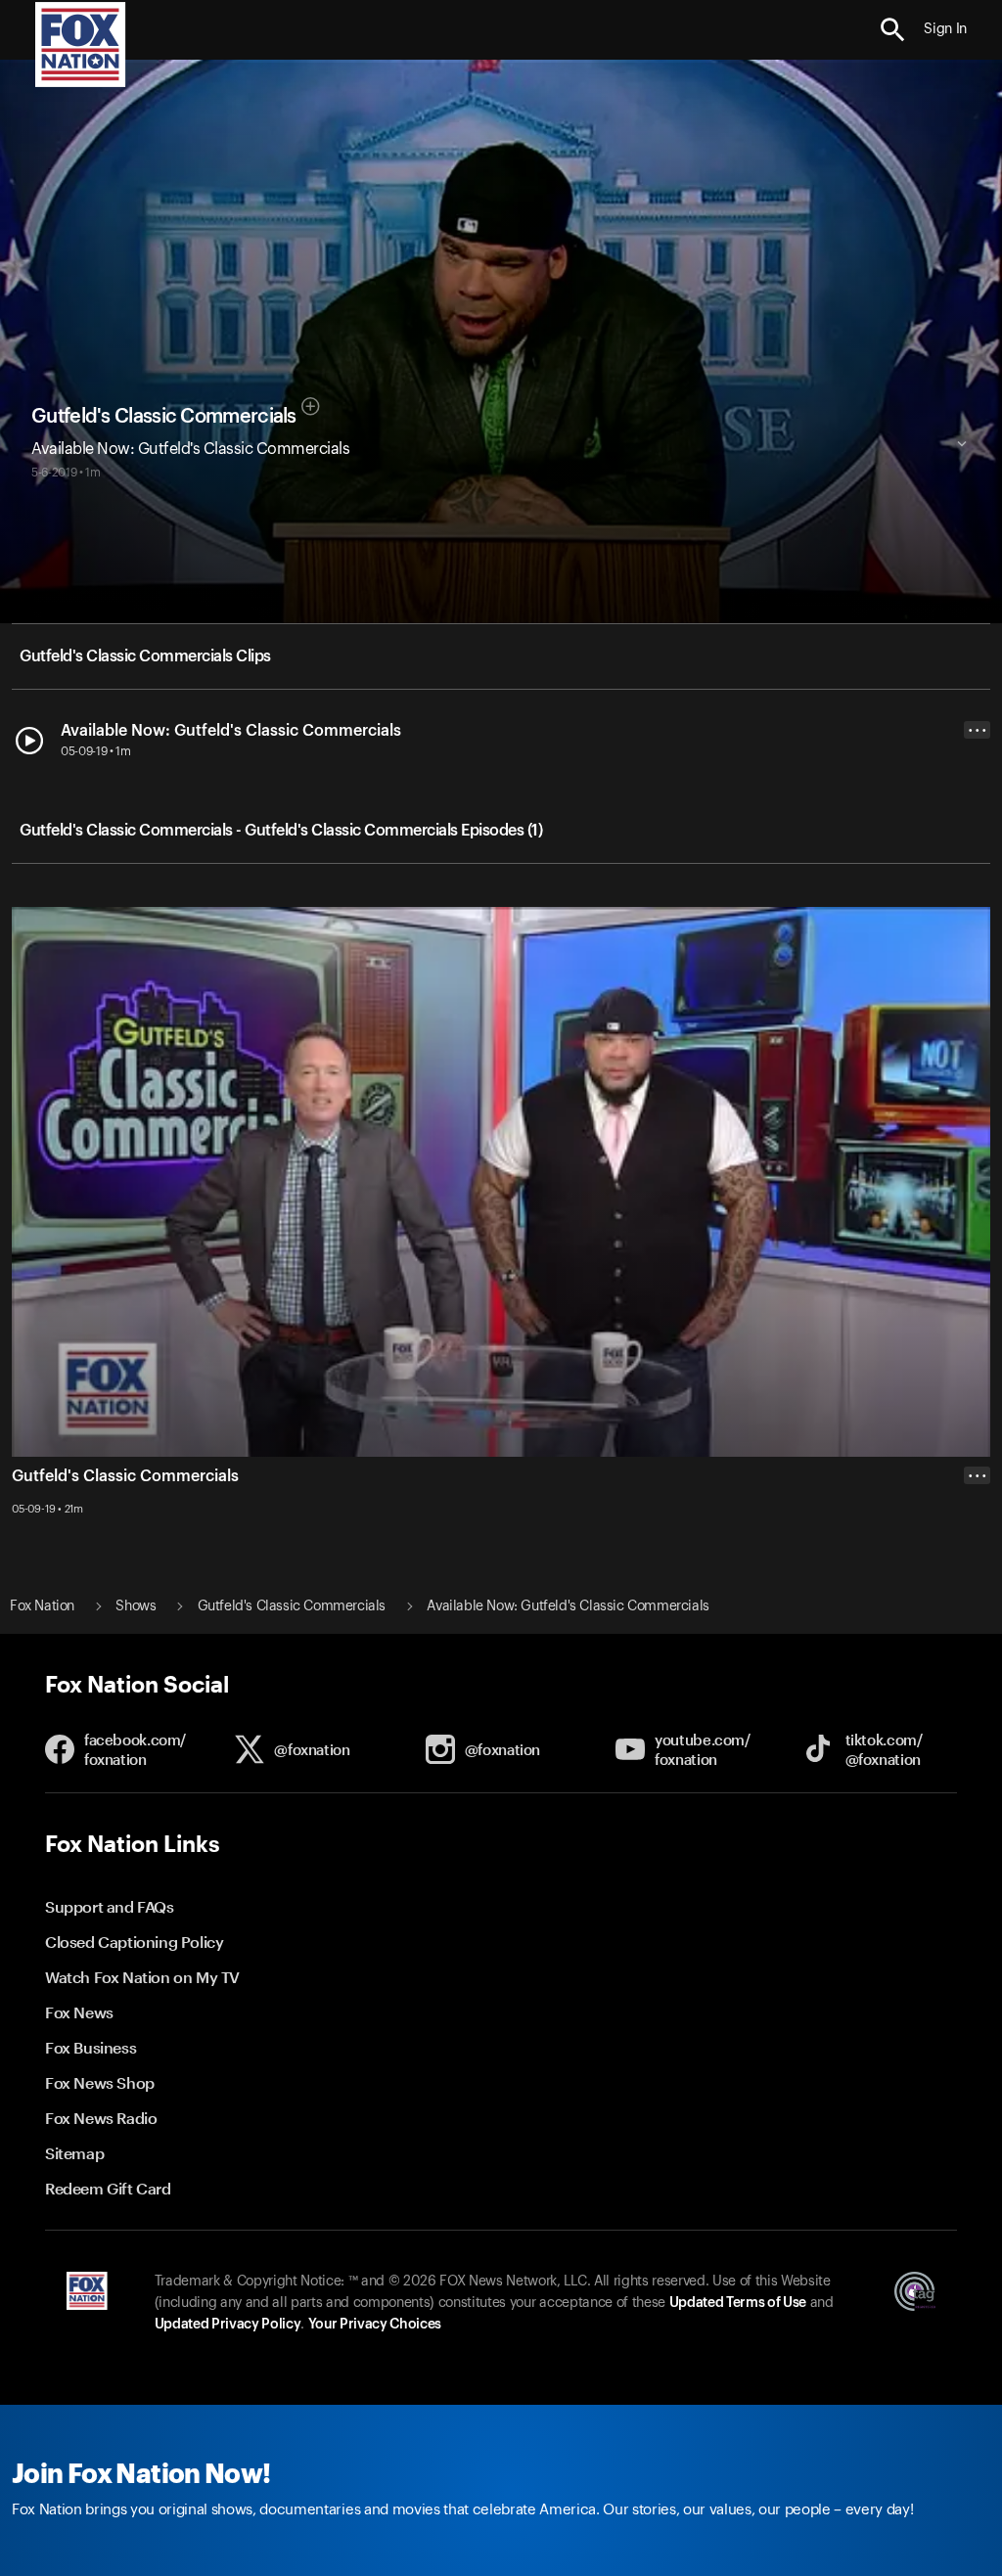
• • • (978, 730)
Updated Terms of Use (738, 2303)
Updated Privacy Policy (228, 2325)
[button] (893, 30)
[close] (977, 1554)
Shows (136, 1606)
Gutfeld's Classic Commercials (164, 417)
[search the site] (893, 30)
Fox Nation (42, 1606)
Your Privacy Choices (375, 2325)
